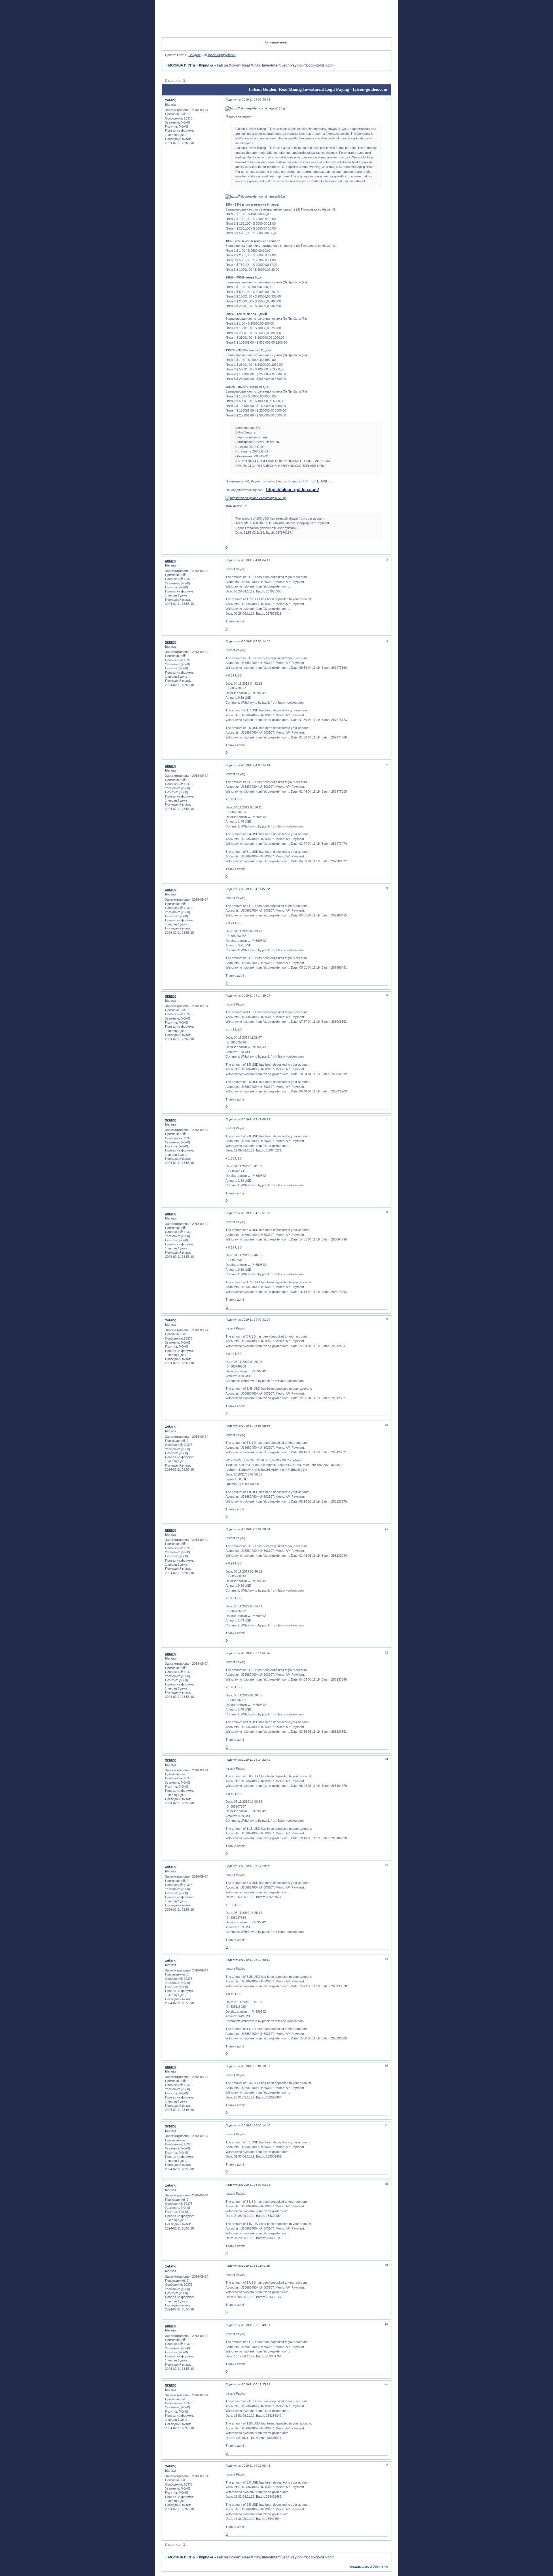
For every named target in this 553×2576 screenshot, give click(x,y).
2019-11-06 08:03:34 (256, 2185)
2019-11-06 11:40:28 (256, 2266)
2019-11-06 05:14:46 (256, 2125)
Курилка (206, 65)
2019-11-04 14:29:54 (256, 996)
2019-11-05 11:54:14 (256, 1653)
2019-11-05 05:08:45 (256, 1426)
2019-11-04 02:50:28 (256, 100)
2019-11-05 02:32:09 (256, 1320)
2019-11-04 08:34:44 (256, 765)
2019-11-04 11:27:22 (256, 889)
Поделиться (234, 100)
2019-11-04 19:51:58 (256, 1213)
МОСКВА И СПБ (182, 65)
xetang (171, 100)
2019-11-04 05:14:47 (256, 641)
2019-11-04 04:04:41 (256, 560)
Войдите (195, 55)
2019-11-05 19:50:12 (256, 1960)
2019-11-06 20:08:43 (256, 2466)
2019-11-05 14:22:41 (256, 1760)
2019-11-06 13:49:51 (256, 2325)
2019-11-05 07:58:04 (256, 1529)
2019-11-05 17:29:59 (256, 1866)
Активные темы (276, 42)
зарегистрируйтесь (222, 55)
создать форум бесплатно (369, 2566)
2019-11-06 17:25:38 (256, 2384)
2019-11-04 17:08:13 (256, 1119)
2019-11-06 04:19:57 (256, 2066)
